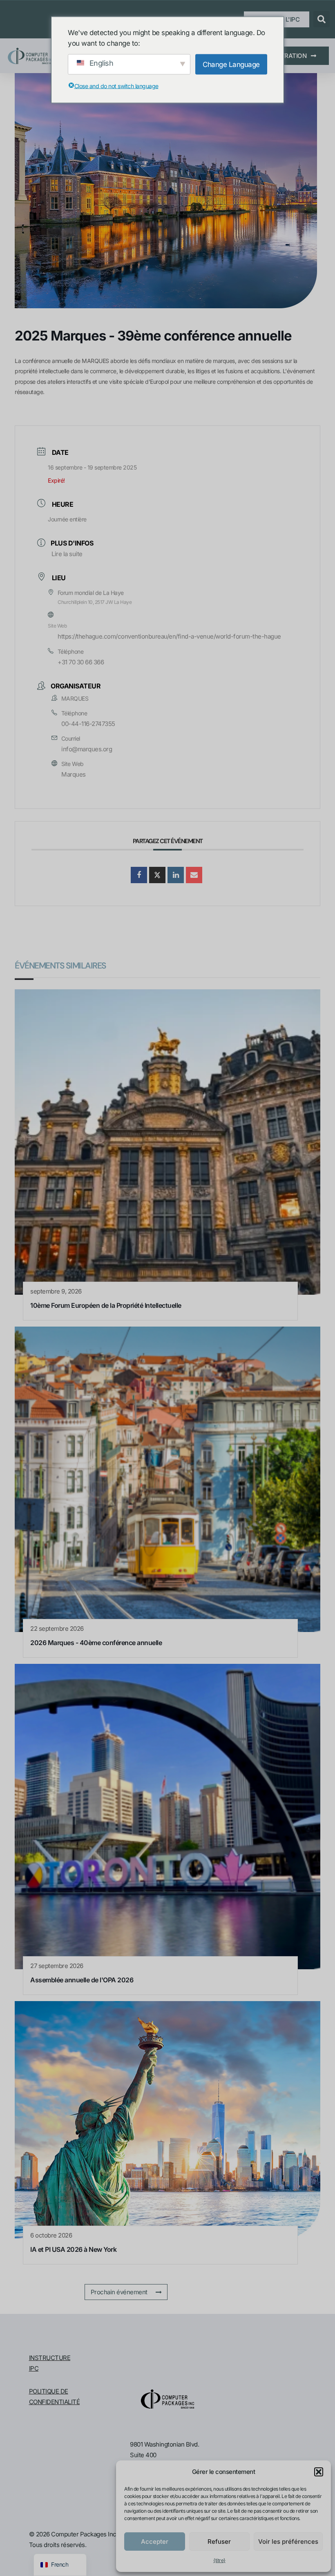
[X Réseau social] (157, 875)
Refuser (219, 2541)
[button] (319, 2472)
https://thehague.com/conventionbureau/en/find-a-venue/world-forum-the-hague (169, 636)
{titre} (219, 2560)
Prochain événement (119, 2292)
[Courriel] (194, 875)
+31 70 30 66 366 (81, 662)
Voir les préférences (288, 2541)
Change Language (231, 64)
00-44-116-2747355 (88, 724)
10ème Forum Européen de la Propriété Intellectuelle (106, 1305)
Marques (74, 774)
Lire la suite (67, 554)
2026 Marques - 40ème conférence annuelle (96, 1643)
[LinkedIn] (176, 875)
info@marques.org (87, 749)
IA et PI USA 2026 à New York (73, 2249)
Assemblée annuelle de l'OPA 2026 (82, 1980)
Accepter (155, 2541)
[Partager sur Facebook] (139, 875)
